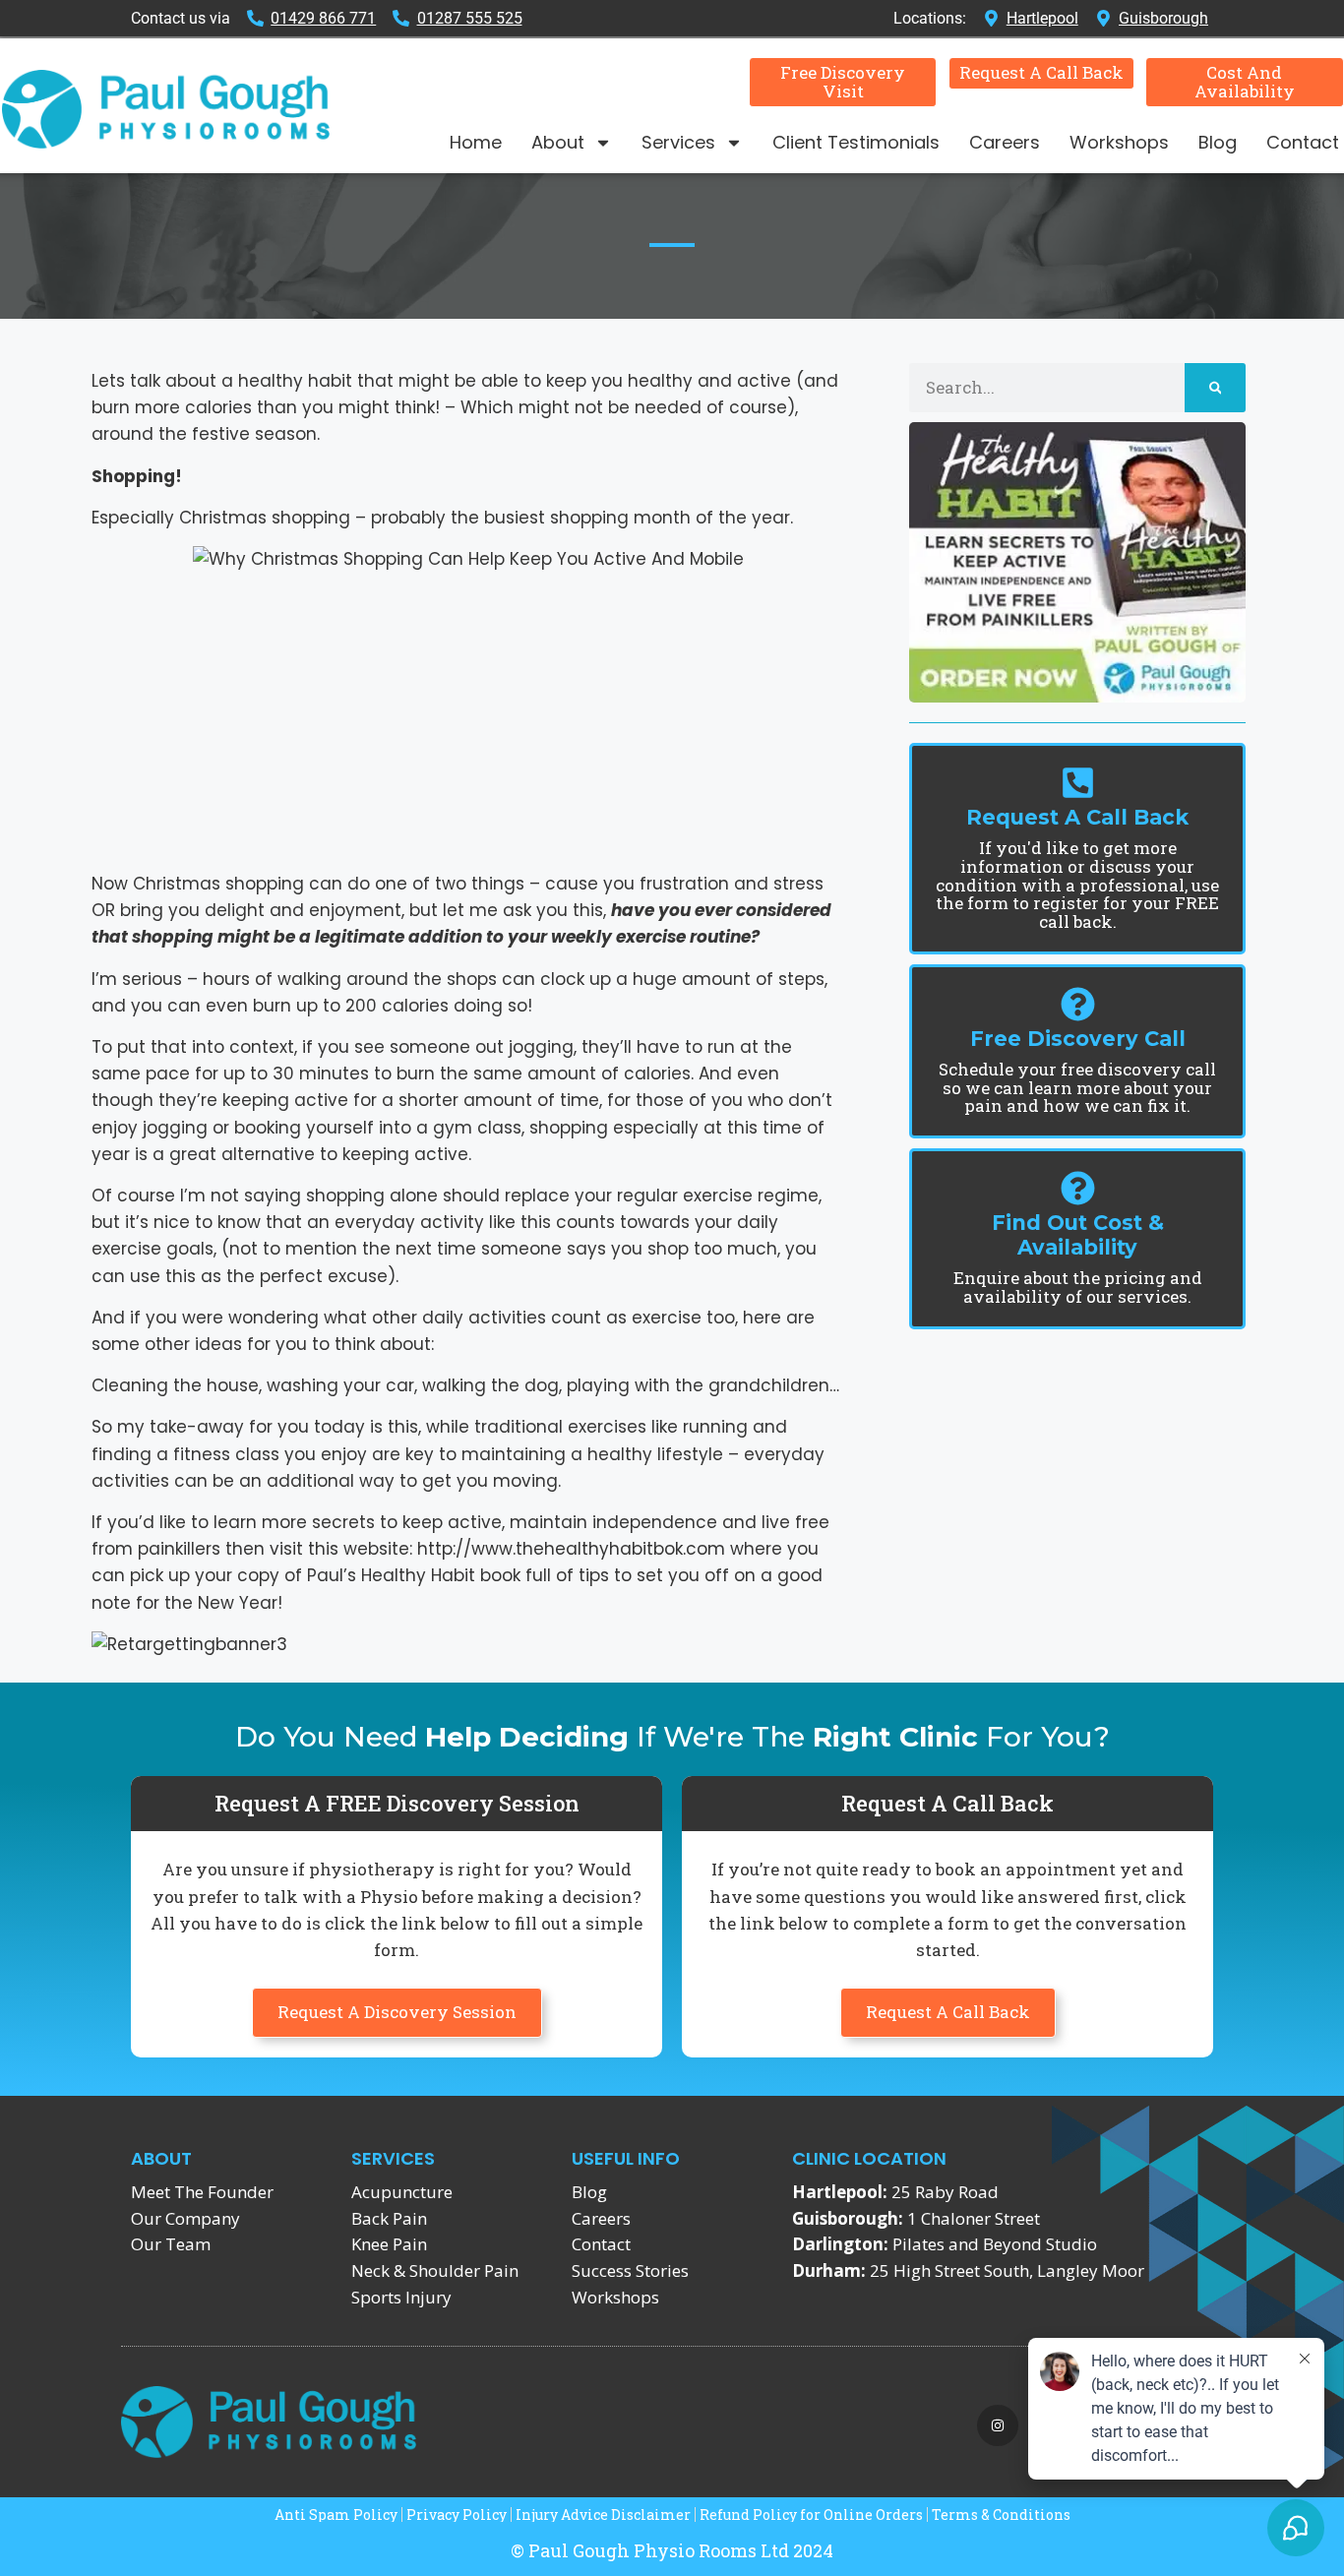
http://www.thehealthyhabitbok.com (569, 1549)
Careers (1005, 142)
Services (678, 142)
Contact (1303, 142)
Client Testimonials (856, 142)
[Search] (1216, 388)
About (558, 142)
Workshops (1119, 142)
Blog (1218, 142)
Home (476, 142)
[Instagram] (998, 2425)
